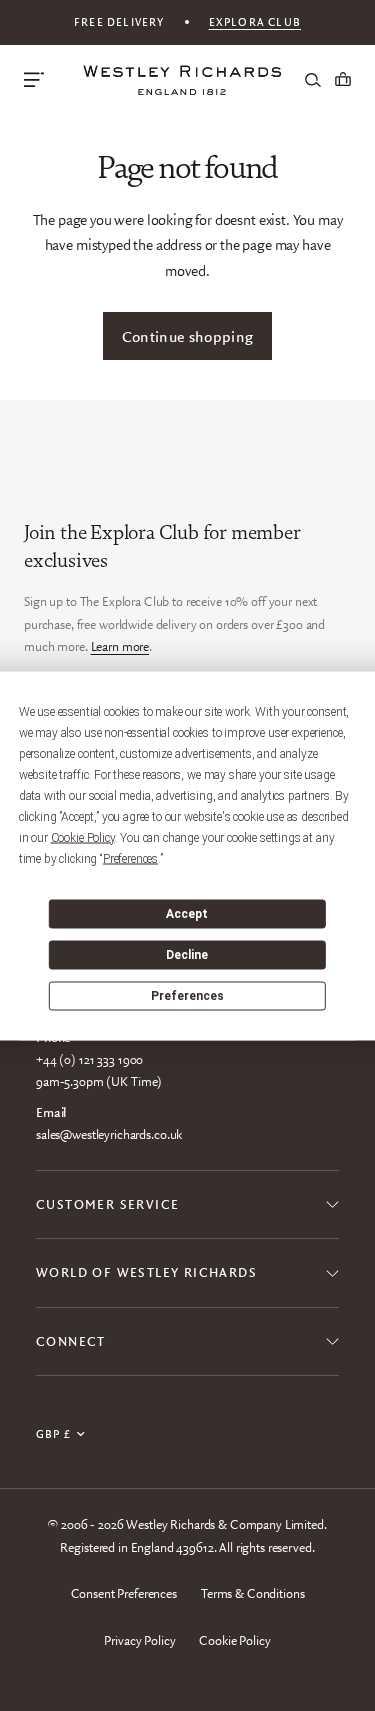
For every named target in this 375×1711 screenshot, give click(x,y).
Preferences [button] (130, 858)
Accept (187, 914)
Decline (187, 955)
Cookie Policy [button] (83, 837)
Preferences (187, 996)
